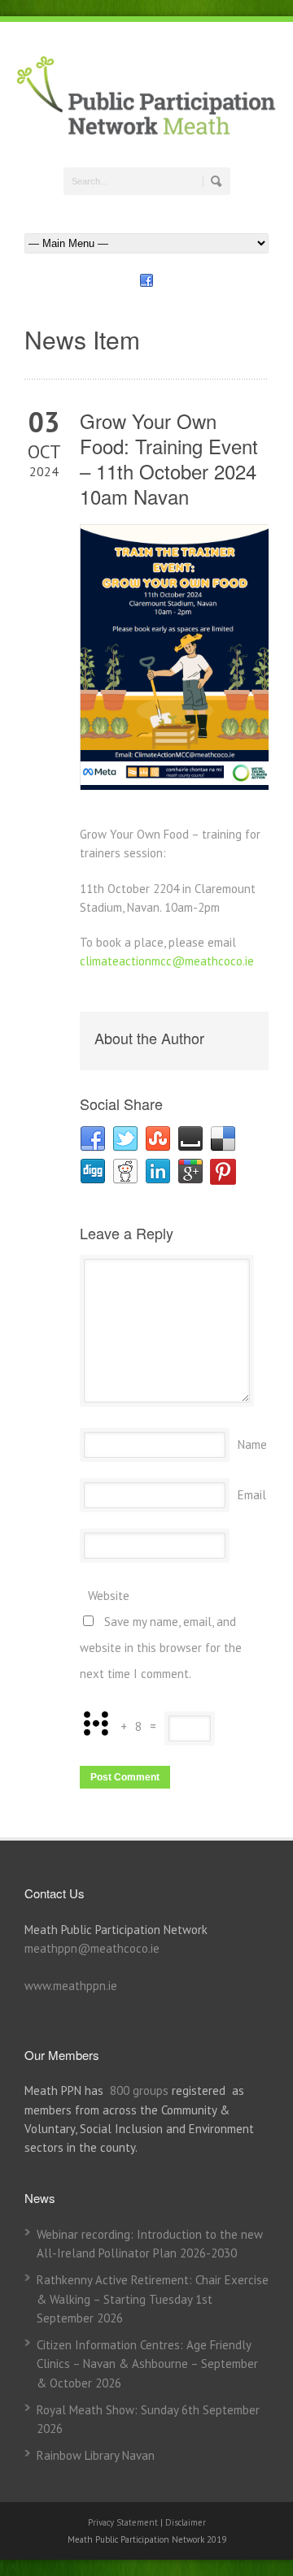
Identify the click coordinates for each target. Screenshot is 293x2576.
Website (109, 1596)
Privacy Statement (124, 2522)
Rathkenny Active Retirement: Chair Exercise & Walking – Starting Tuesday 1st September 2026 (153, 2299)
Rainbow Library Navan (96, 2455)
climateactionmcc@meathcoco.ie (167, 961)
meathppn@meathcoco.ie (92, 1948)
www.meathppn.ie (71, 1986)
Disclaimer (186, 2522)
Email (252, 1495)
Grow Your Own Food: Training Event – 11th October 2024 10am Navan (169, 459)
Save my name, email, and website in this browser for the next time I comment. (161, 1648)
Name (252, 1444)
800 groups (139, 2090)
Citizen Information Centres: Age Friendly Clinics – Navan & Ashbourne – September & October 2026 (147, 2364)
